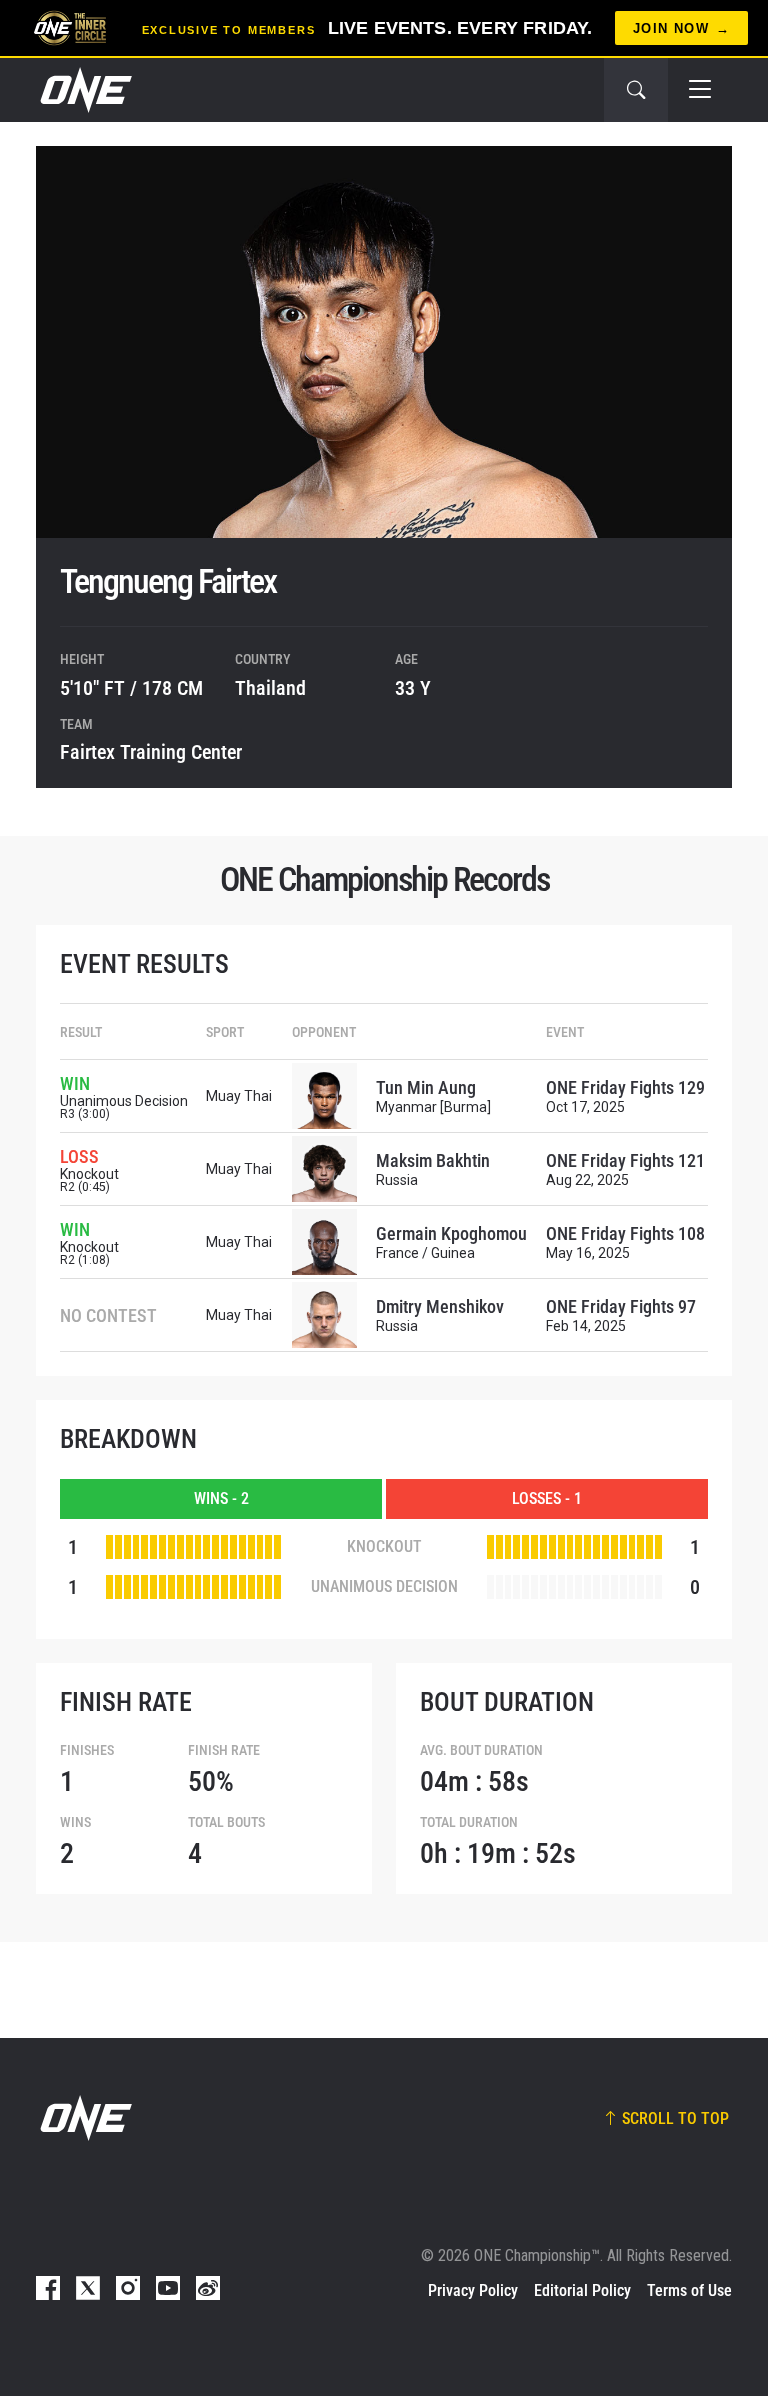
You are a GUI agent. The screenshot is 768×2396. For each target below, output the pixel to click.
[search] (636, 90)
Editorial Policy (582, 2290)
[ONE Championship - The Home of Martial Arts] (84, 90)
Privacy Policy (473, 2290)
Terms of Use (689, 2290)
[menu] (700, 90)
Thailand (270, 688)
